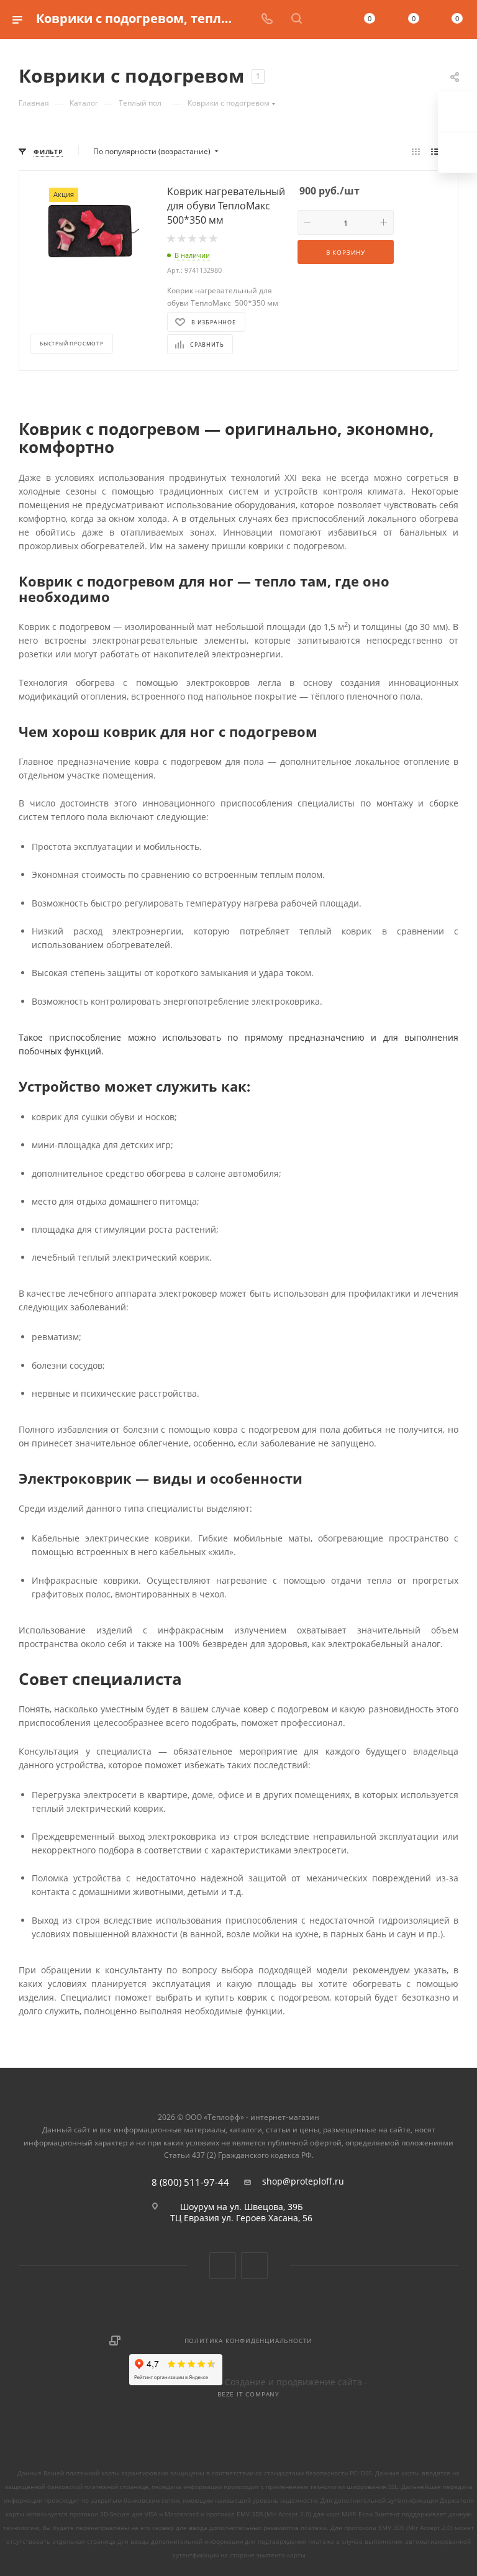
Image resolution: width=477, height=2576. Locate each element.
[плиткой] (416, 152)
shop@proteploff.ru (303, 2181)
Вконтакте (223, 2266)
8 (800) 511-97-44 (190, 2182)
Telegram (254, 2266)
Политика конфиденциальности (249, 2341)
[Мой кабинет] (326, 20)
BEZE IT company (248, 2394)
